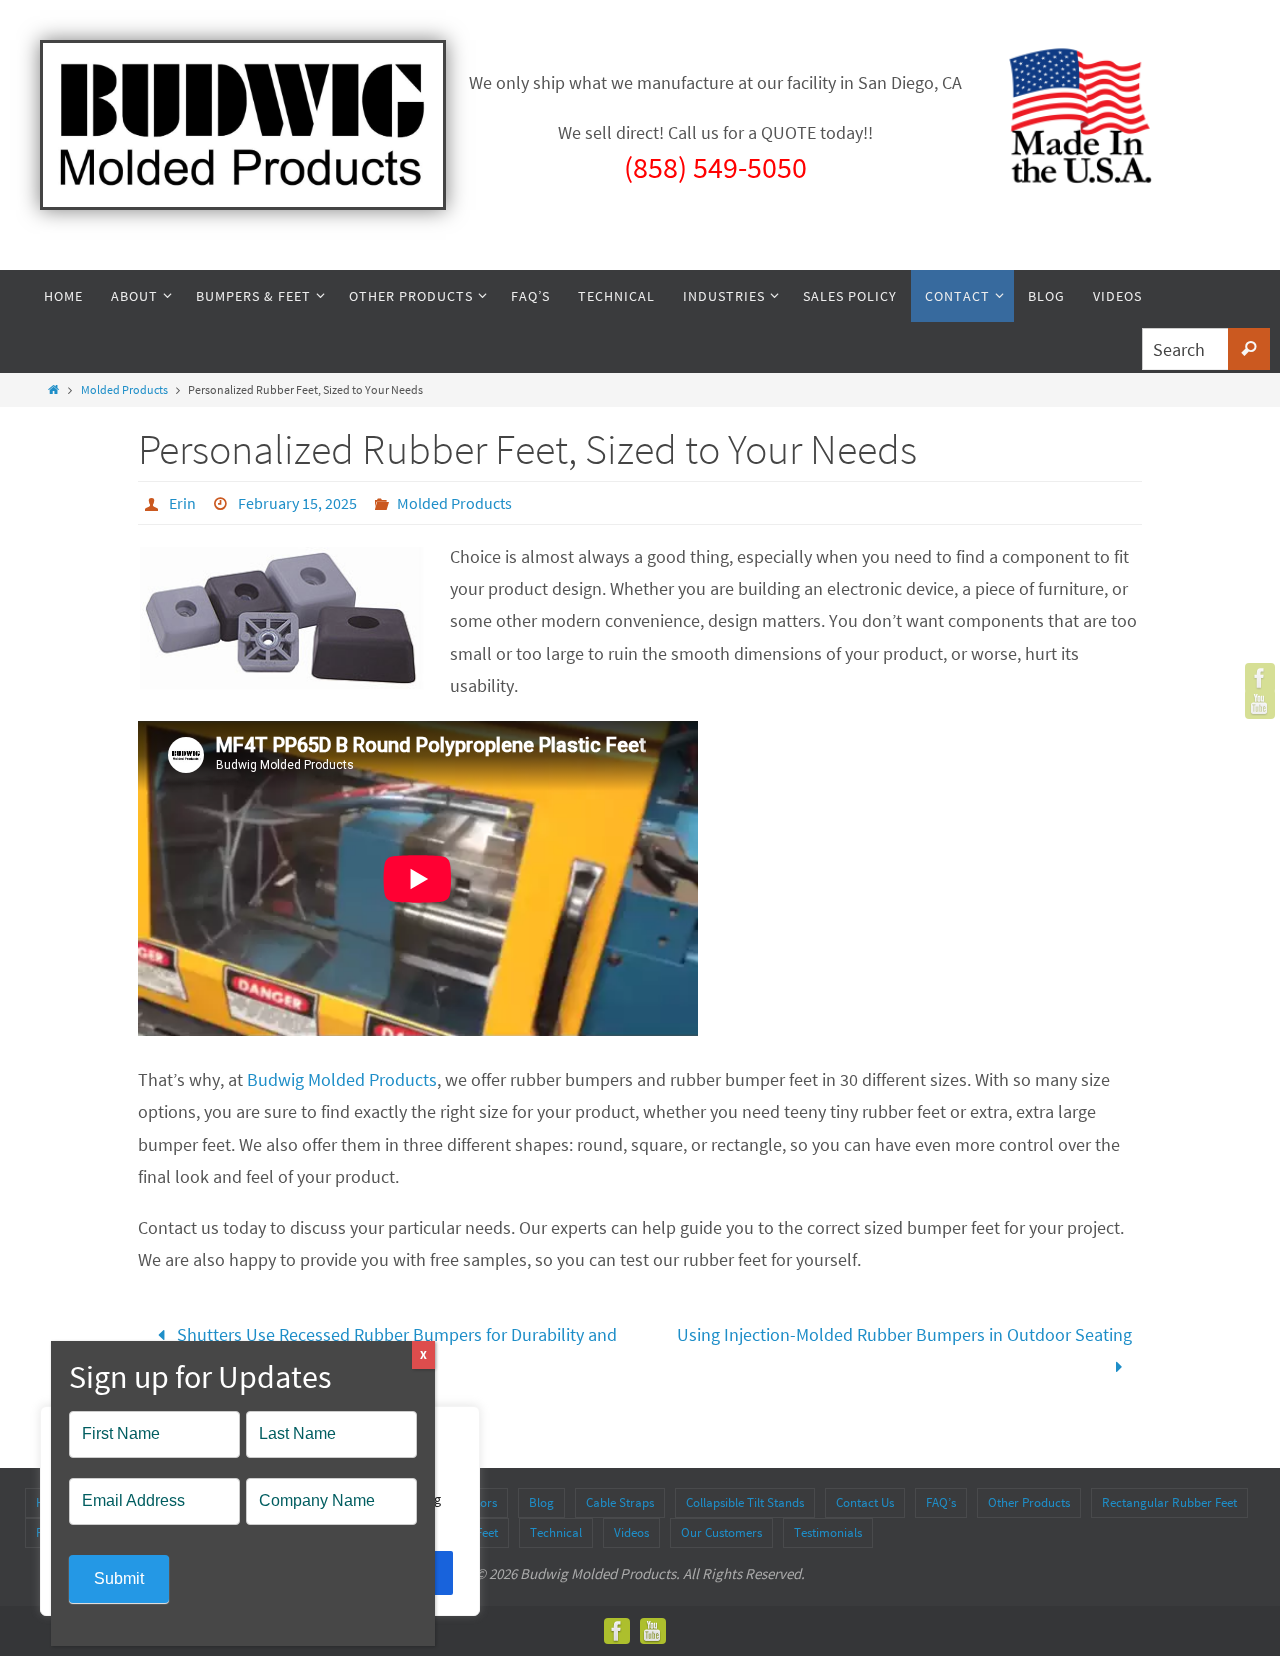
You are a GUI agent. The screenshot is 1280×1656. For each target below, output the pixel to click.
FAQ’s (941, 1502)
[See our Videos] (1260, 704)
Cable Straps (620, 1502)
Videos (631, 1532)
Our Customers (721, 1532)
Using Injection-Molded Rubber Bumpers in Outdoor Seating (904, 1334)
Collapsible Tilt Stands (745, 1502)
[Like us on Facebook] (1260, 678)
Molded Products (124, 389)
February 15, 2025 (297, 503)
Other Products (1029, 1502)
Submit (119, 1578)
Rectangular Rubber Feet (1169, 1502)
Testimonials (828, 1532)
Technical (556, 1532)
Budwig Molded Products (342, 1079)
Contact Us (865, 1502)
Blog (541, 1502)
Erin (182, 503)
